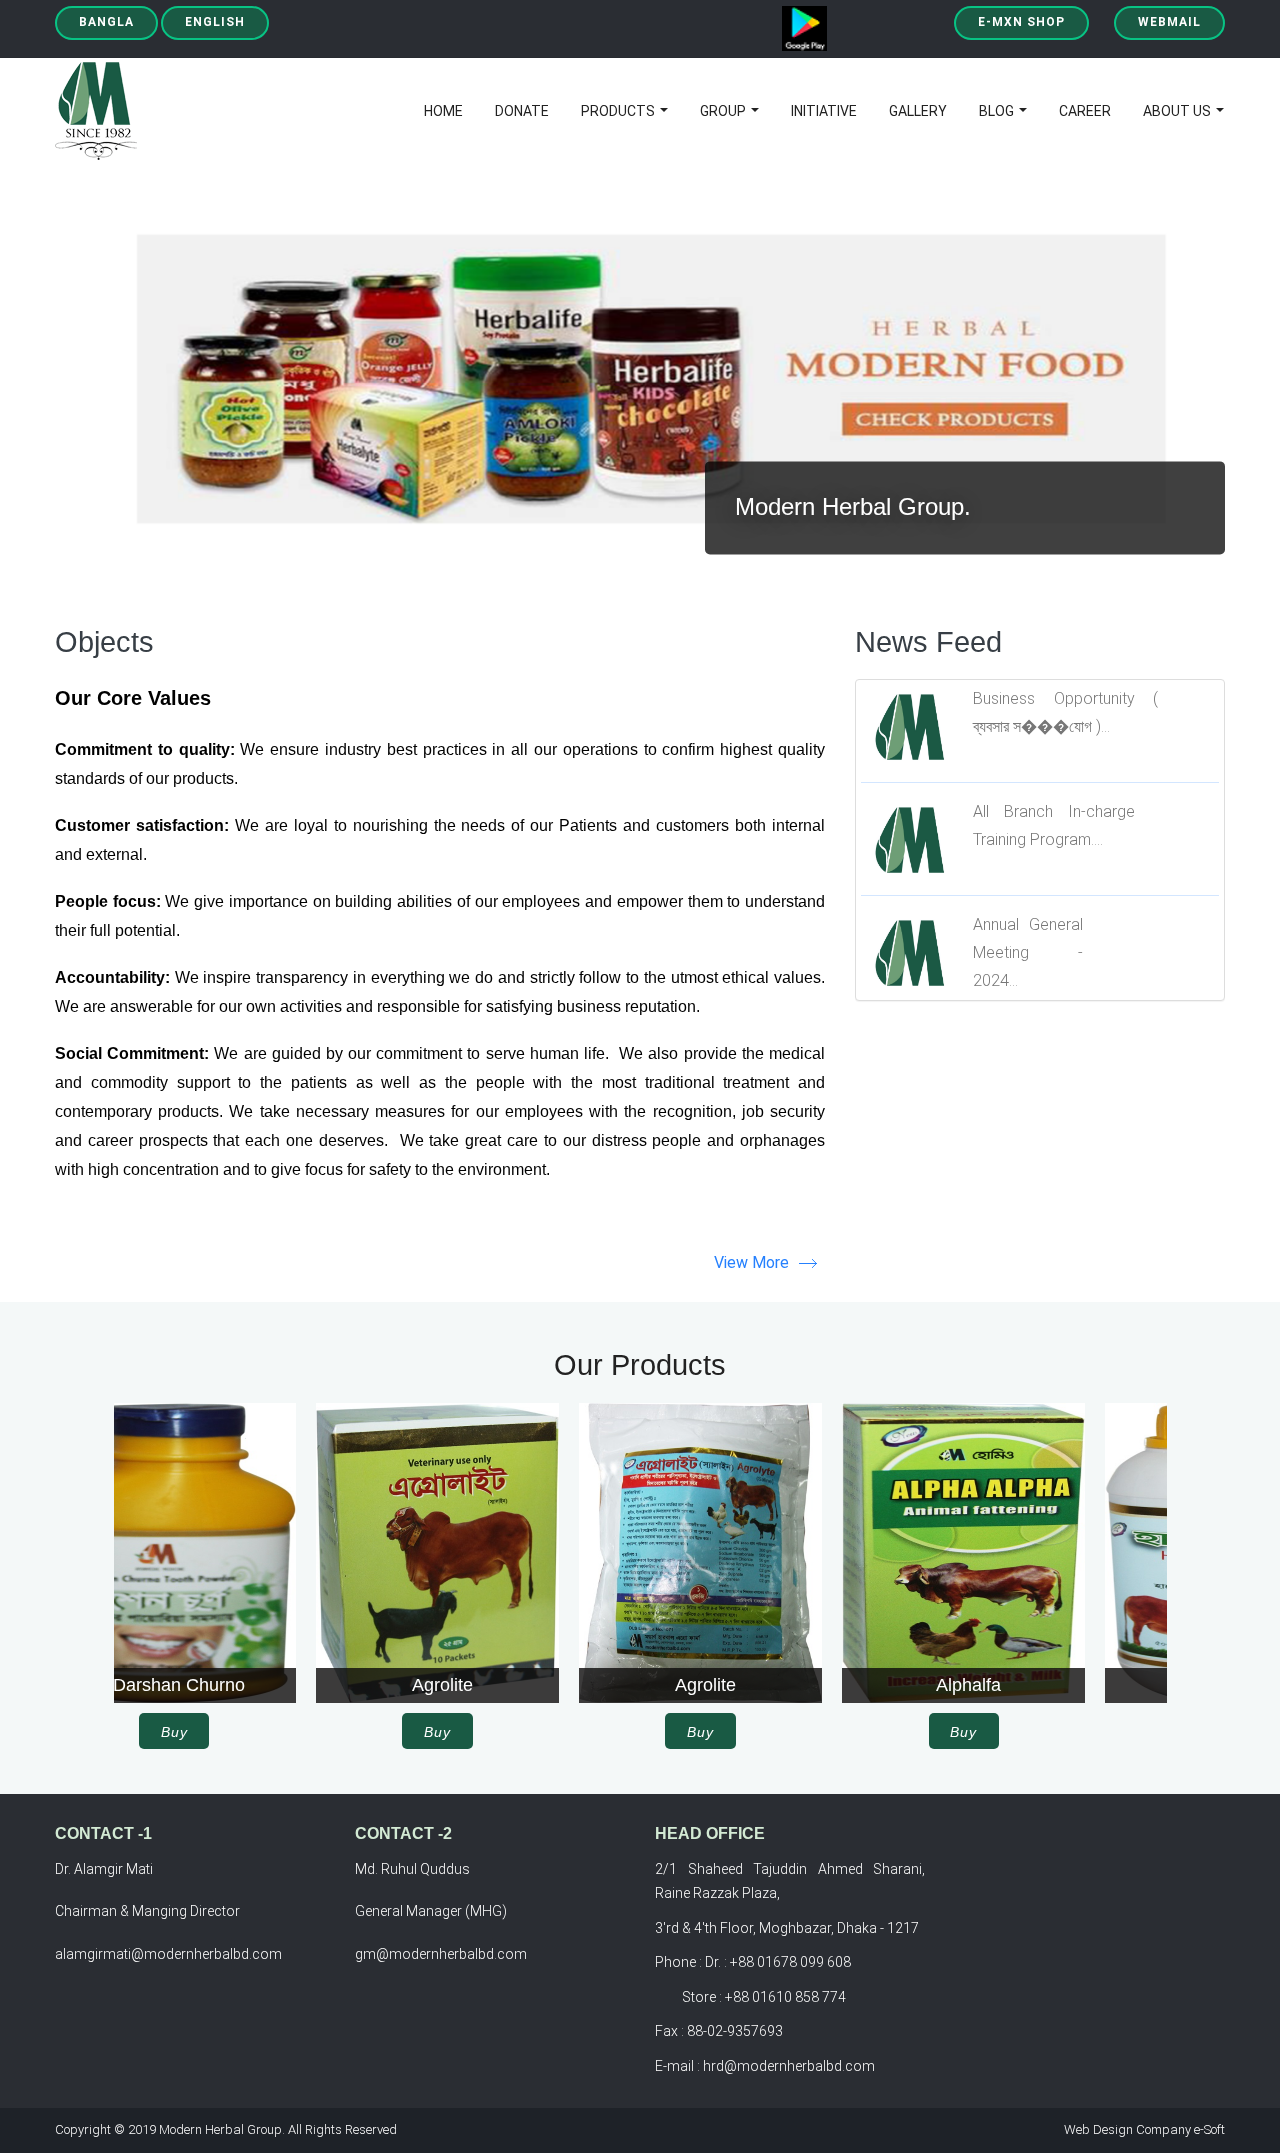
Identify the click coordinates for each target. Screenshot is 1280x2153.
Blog (998, 111)
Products (619, 111)
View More (751, 1262)
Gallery (918, 111)
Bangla (106, 22)
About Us (1178, 111)
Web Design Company (1127, 2129)
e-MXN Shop (1021, 22)
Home (443, 111)
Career (1085, 111)
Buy (245, 1732)
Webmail (1169, 22)
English (215, 22)
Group (724, 111)
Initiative (824, 111)
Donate (522, 111)
